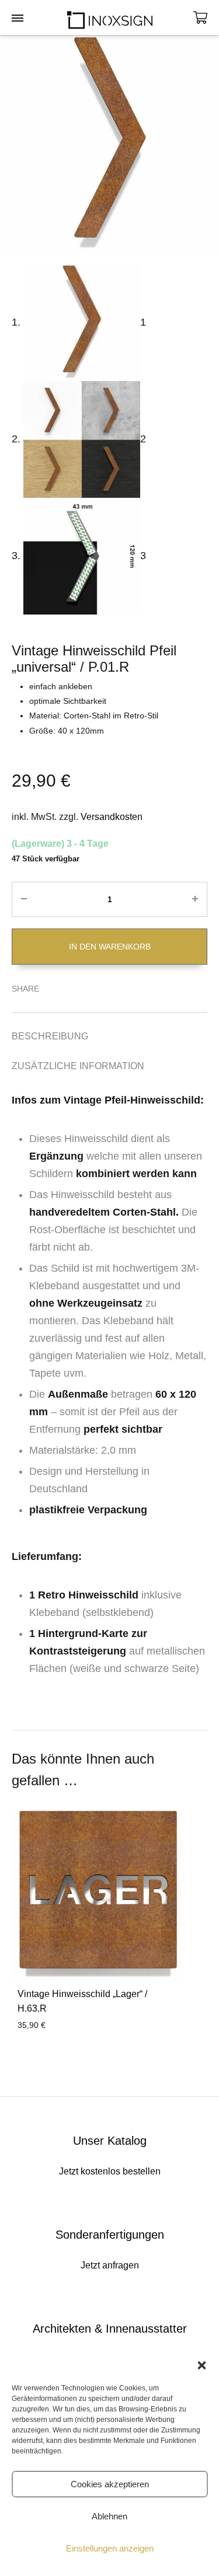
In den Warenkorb (110, 947)
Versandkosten (112, 817)
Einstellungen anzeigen (110, 2548)
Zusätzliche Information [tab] (78, 1066)
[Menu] (18, 19)
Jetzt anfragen (110, 2265)
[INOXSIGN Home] (110, 18)
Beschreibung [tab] (50, 1036)
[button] (201, 2365)
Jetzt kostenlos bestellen (110, 2171)
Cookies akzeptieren (110, 2484)
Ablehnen (109, 2516)
